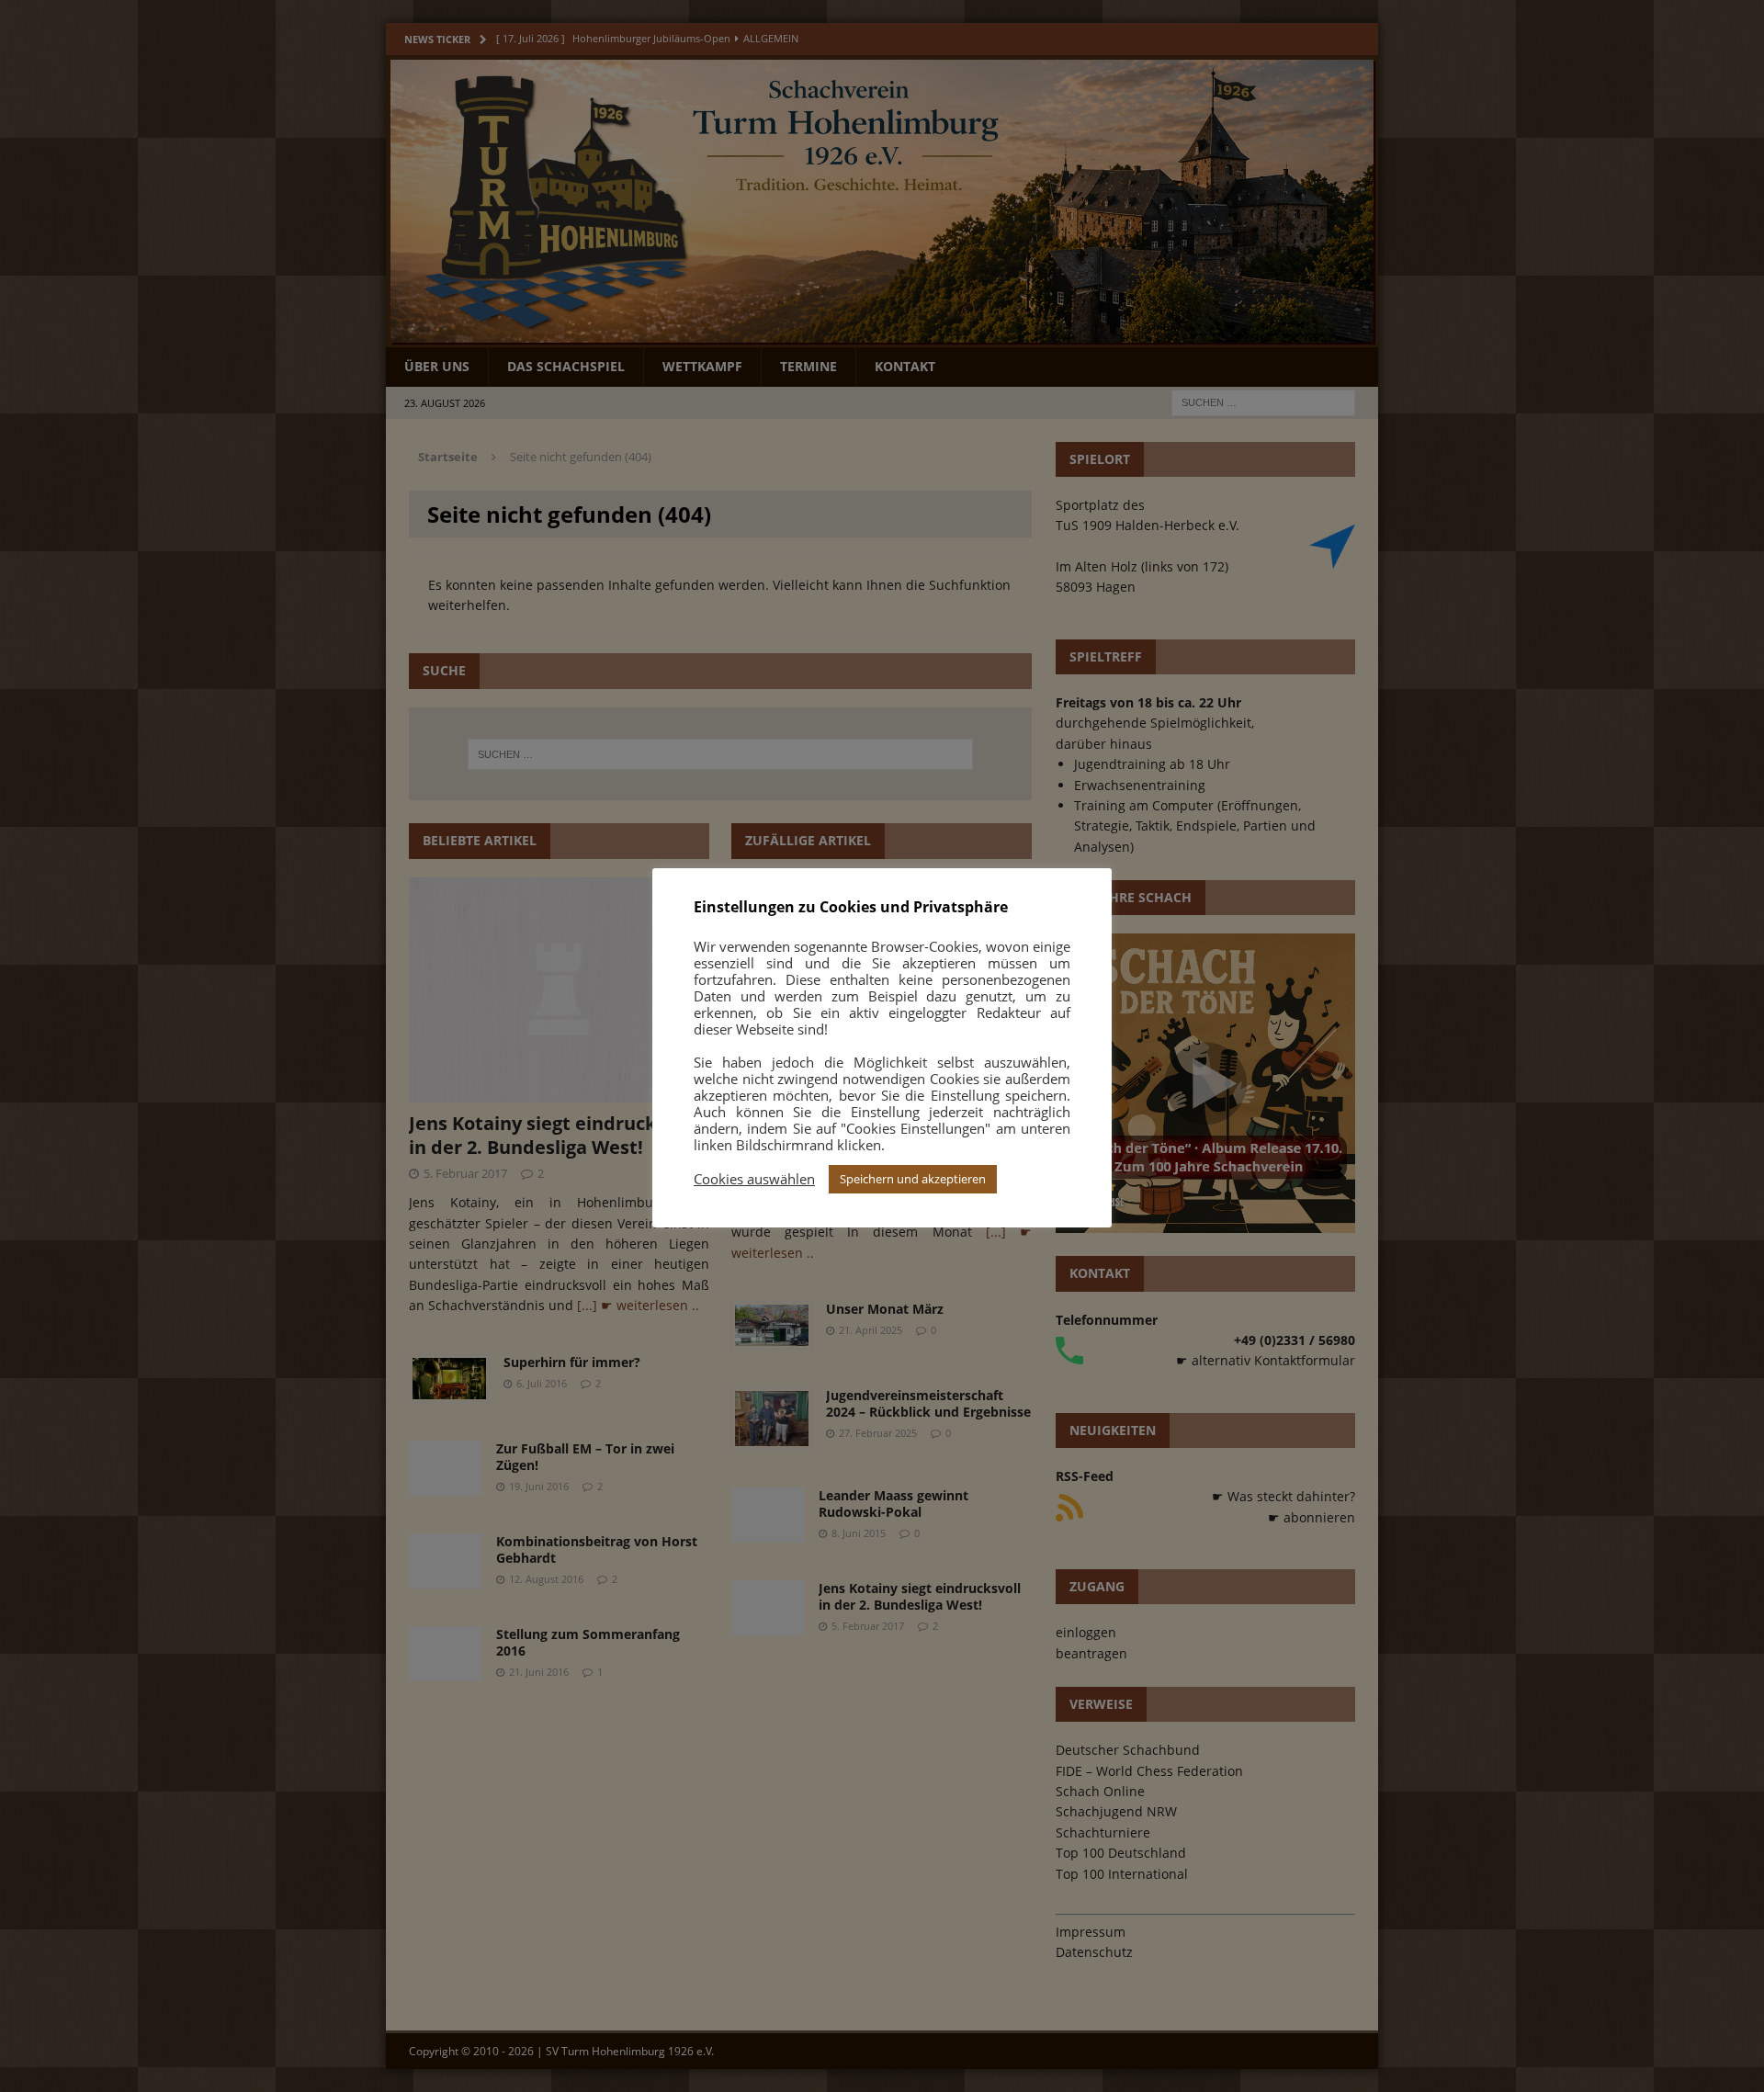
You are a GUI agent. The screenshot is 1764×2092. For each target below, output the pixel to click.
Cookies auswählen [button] (754, 1179)
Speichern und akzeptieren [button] (913, 1179)
